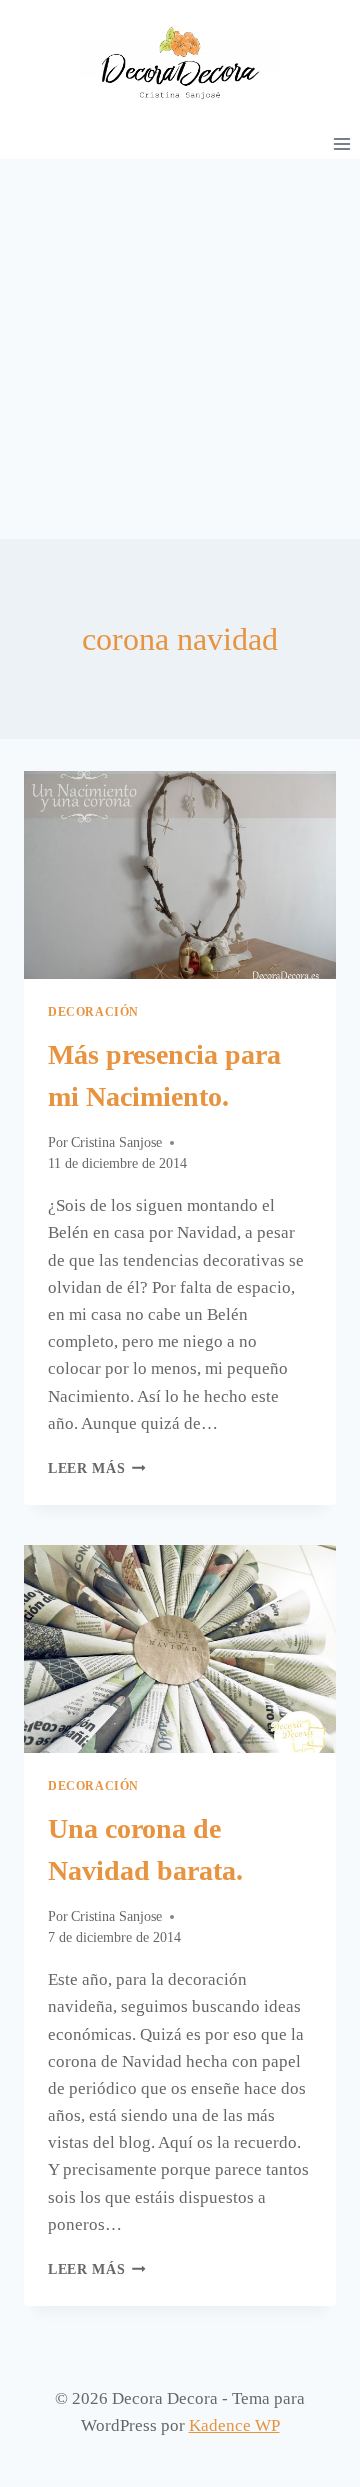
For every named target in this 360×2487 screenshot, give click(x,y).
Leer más (97, 1468)
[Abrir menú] (341, 143)
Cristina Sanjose (116, 1142)
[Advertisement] (180, 349)
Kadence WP (234, 2425)
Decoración (93, 1012)
